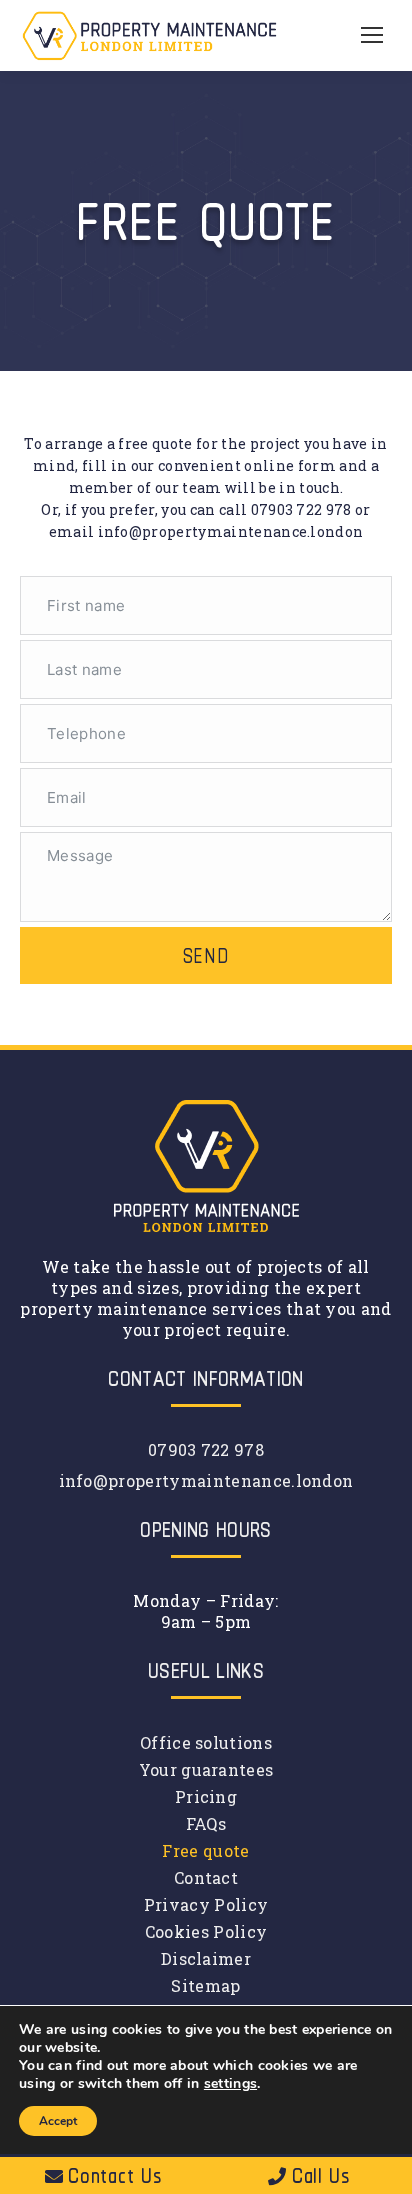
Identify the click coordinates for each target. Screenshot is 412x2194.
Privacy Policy (206, 1904)
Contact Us (114, 2175)
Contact (206, 1877)
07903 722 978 (301, 509)
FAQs (206, 1823)
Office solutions (206, 1742)
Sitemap (205, 1985)
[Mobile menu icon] (372, 35)
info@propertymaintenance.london (231, 531)
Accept (58, 2121)
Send (206, 955)
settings (230, 2084)
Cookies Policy (206, 1931)
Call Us (321, 2175)
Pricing (206, 1796)
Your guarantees (206, 1769)
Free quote (205, 1850)
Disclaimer (206, 1958)
